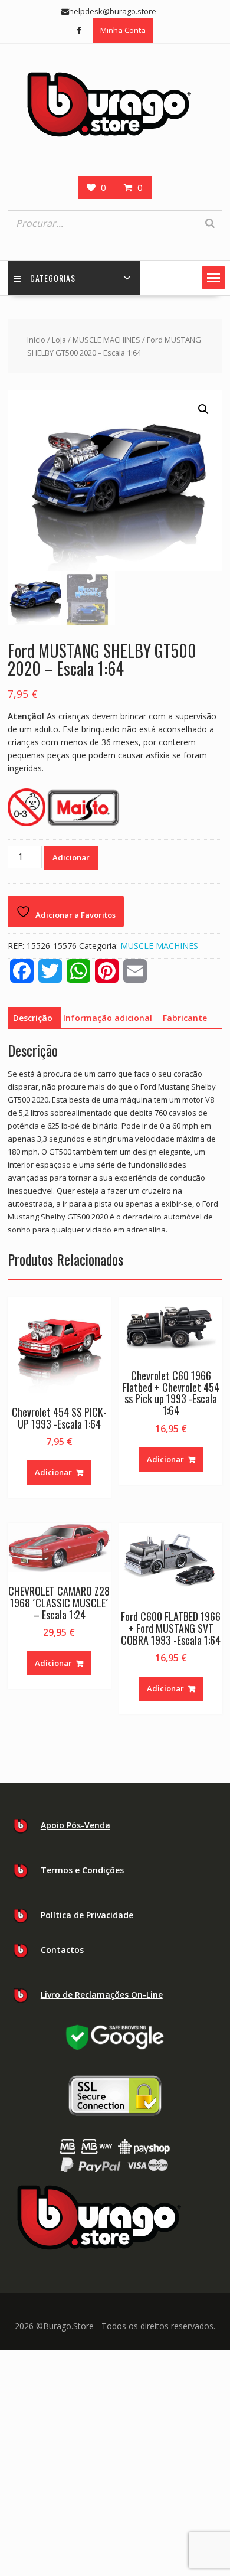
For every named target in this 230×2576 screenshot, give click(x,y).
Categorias (53, 278)
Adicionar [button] (53, 1472)
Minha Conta (123, 30)
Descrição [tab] (33, 1018)
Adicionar (71, 857)
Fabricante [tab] (185, 1018)
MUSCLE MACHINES (106, 340)
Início (36, 340)
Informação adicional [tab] (108, 1018)
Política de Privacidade (87, 1915)
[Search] (210, 223)
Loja (59, 340)
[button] (213, 278)
